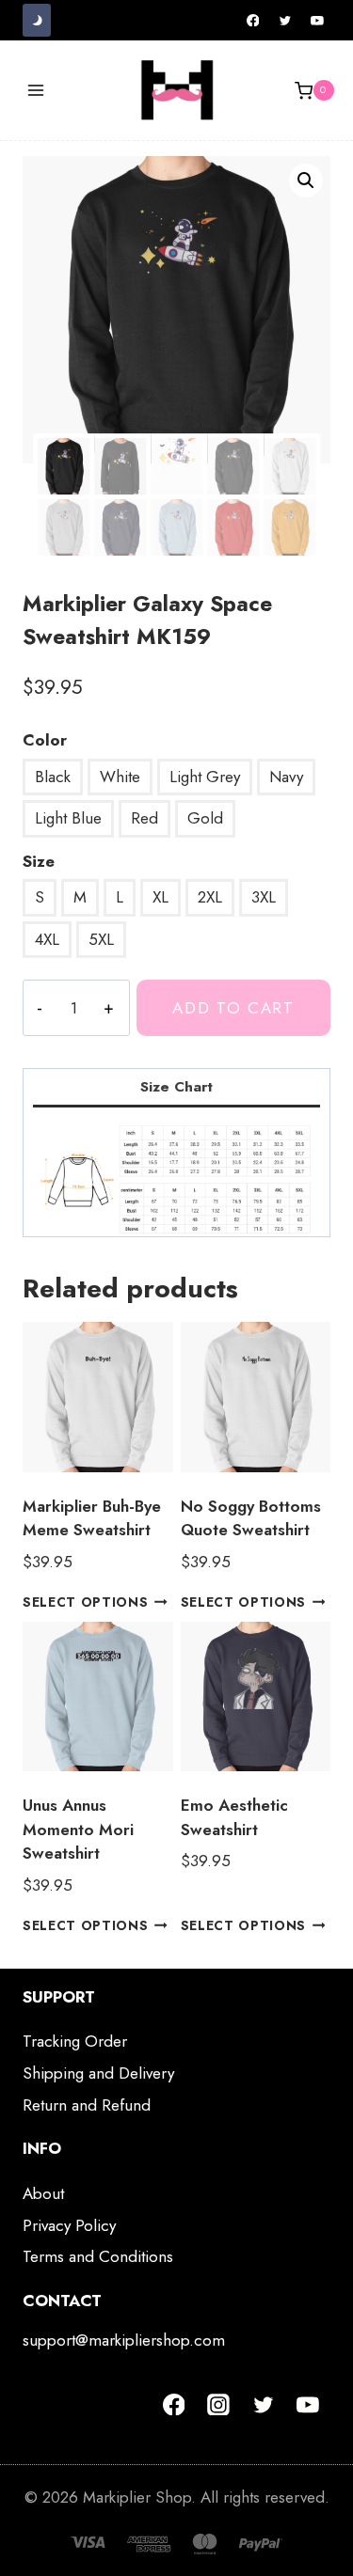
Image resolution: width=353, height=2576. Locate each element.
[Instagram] (218, 2405)
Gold (205, 818)
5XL (101, 939)
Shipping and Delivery (98, 2073)
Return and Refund (87, 2105)
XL (160, 897)
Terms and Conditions (98, 2256)
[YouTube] (317, 21)
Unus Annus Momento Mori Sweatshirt (78, 1829)
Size (39, 861)
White (120, 777)
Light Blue (68, 818)
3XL (264, 897)
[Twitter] (285, 21)
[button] (306, 181)
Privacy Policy (69, 2225)
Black (53, 777)
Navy (286, 777)
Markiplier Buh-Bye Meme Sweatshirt (92, 1518)
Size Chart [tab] (176, 1087)
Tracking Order (75, 2041)
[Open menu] (36, 91)
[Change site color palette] (37, 20)
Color (45, 740)
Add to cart (233, 1008)
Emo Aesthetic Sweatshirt (234, 1817)
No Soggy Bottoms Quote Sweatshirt (251, 1518)
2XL (210, 897)
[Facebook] (253, 21)
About (43, 2193)
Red (144, 818)
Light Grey (205, 777)
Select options (86, 1602)
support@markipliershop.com (124, 2340)
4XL (47, 939)
